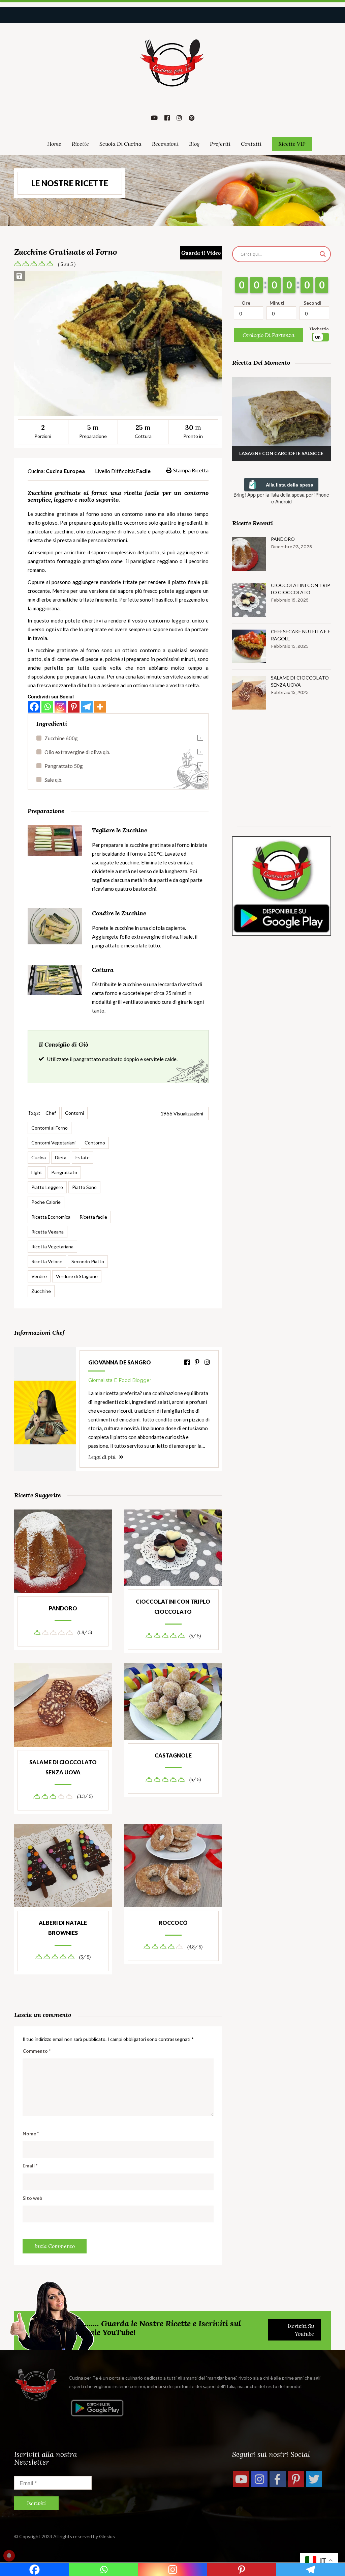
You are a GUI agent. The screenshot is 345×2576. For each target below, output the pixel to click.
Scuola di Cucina (120, 144)
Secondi (312, 303)
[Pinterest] (74, 707)
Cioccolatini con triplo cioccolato (173, 1606)
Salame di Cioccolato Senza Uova (63, 1767)
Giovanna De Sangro (120, 1362)
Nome (31, 2134)
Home (54, 144)
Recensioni (165, 144)
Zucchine (41, 1291)
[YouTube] (241, 2479)
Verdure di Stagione (77, 1276)
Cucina (39, 1157)
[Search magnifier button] (323, 254)
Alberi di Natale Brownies (63, 1928)
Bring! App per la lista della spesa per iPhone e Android (281, 498)
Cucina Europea (65, 471)
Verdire (39, 1276)
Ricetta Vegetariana (52, 1247)
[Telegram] (87, 707)
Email (30, 2166)
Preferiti (220, 144)
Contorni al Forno (50, 1128)
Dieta (61, 1157)
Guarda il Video (201, 253)
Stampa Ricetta (191, 470)
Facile (143, 471)
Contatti (251, 144)
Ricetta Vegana (48, 1232)
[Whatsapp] (47, 707)
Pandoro (63, 1608)
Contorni (74, 1113)
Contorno (95, 1143)
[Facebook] (34, 707)
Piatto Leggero (47, 1187)
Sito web (32, 2198)
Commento (37, 2051)
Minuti (277, 303)
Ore (246, 303)
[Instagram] (60, 707)
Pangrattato (64, 1172)
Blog (194, 144)
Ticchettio (319, 329)
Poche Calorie (46, 1202)
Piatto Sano (84, 1187)
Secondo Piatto (88, 1261)
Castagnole (173, 1755)
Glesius (107, 2536)
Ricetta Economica (51, 1217)
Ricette (80, 144)
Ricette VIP (292, 144)
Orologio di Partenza (269, 335)
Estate (83, 1157)
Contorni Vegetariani (53, 1143)
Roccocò (173, 1923)
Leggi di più (103, 1457)
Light (37, 1172)
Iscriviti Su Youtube (301, 2330)
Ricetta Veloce (47, 1261)
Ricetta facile (93, 1217)
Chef (51, 1113)
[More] (100, 707)
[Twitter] (314, 2479)
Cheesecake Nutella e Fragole (301, 635)
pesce (91, 659)
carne (64, 659)
